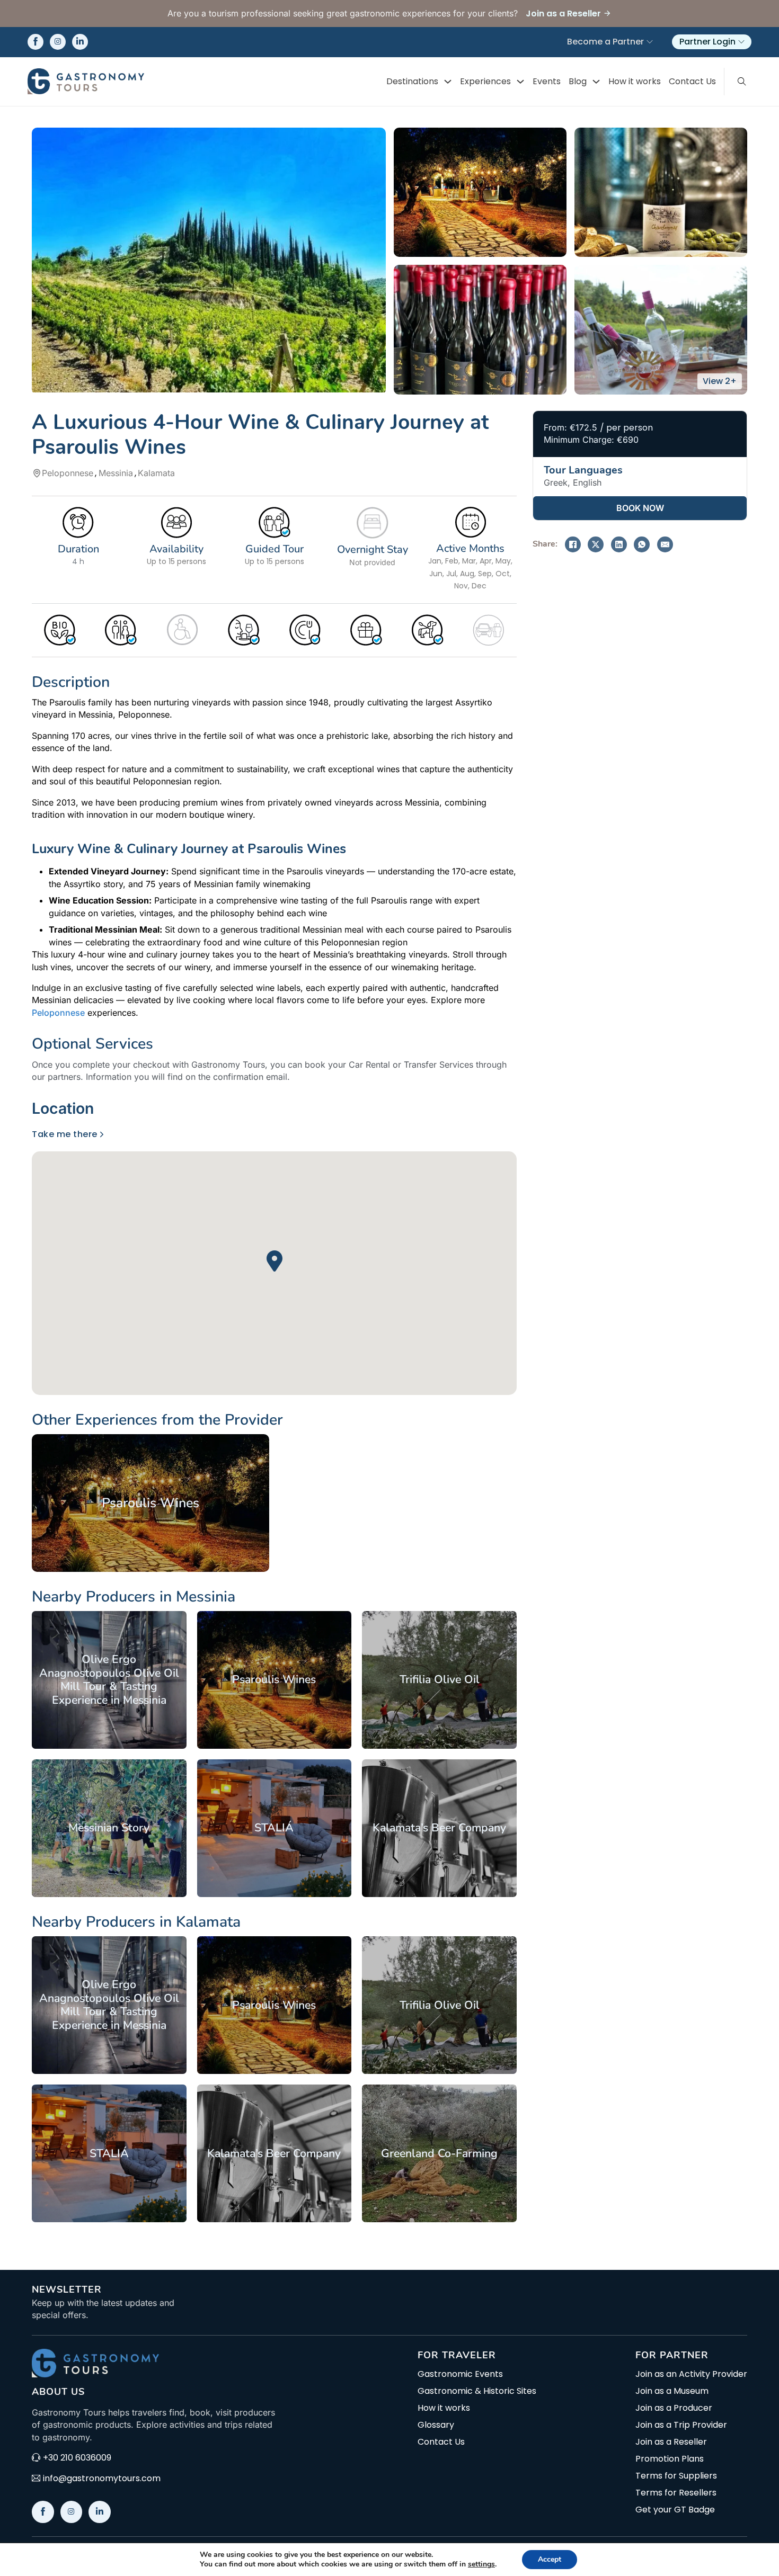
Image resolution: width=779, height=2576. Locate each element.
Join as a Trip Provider (681, 2425)
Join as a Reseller (671, 2442)
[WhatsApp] (642, 544)
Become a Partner (605, 42)
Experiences (485, 81)
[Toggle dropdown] (448, 82)
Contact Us (692, 81)
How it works (635, 81)
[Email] (665, 544)
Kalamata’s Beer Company (439, 1828)
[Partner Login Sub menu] (741, 42)
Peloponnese (58, 1013)
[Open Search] (742, 82)
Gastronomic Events (460, 2374)
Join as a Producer (674, 2408)
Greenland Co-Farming (439, 2153)
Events (547, 81)
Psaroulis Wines (151, 1503)
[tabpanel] (274, 1262)
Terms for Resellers (676, 2493)
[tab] (67, 1109)
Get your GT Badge (675, 2510)
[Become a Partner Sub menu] (650, 42)
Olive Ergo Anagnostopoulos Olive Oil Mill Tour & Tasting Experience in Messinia (109, 1680)
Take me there (65, 1134)
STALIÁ (274, 1828)
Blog (578, 81)
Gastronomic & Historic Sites (477, 2391)
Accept (550, 2559)
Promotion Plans (670, 2459)
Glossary (436, 2425)
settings (481, 2564)
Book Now (640, 508)
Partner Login (707, 42)
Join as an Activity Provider (691, 2374)
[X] (596, 544)
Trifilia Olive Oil (440, 1679)
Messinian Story (109, 1828)
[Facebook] (573, 544)
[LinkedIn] (619, 544)
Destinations (412, 81)
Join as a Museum (672, 2391)
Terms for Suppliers (676, 2476)
